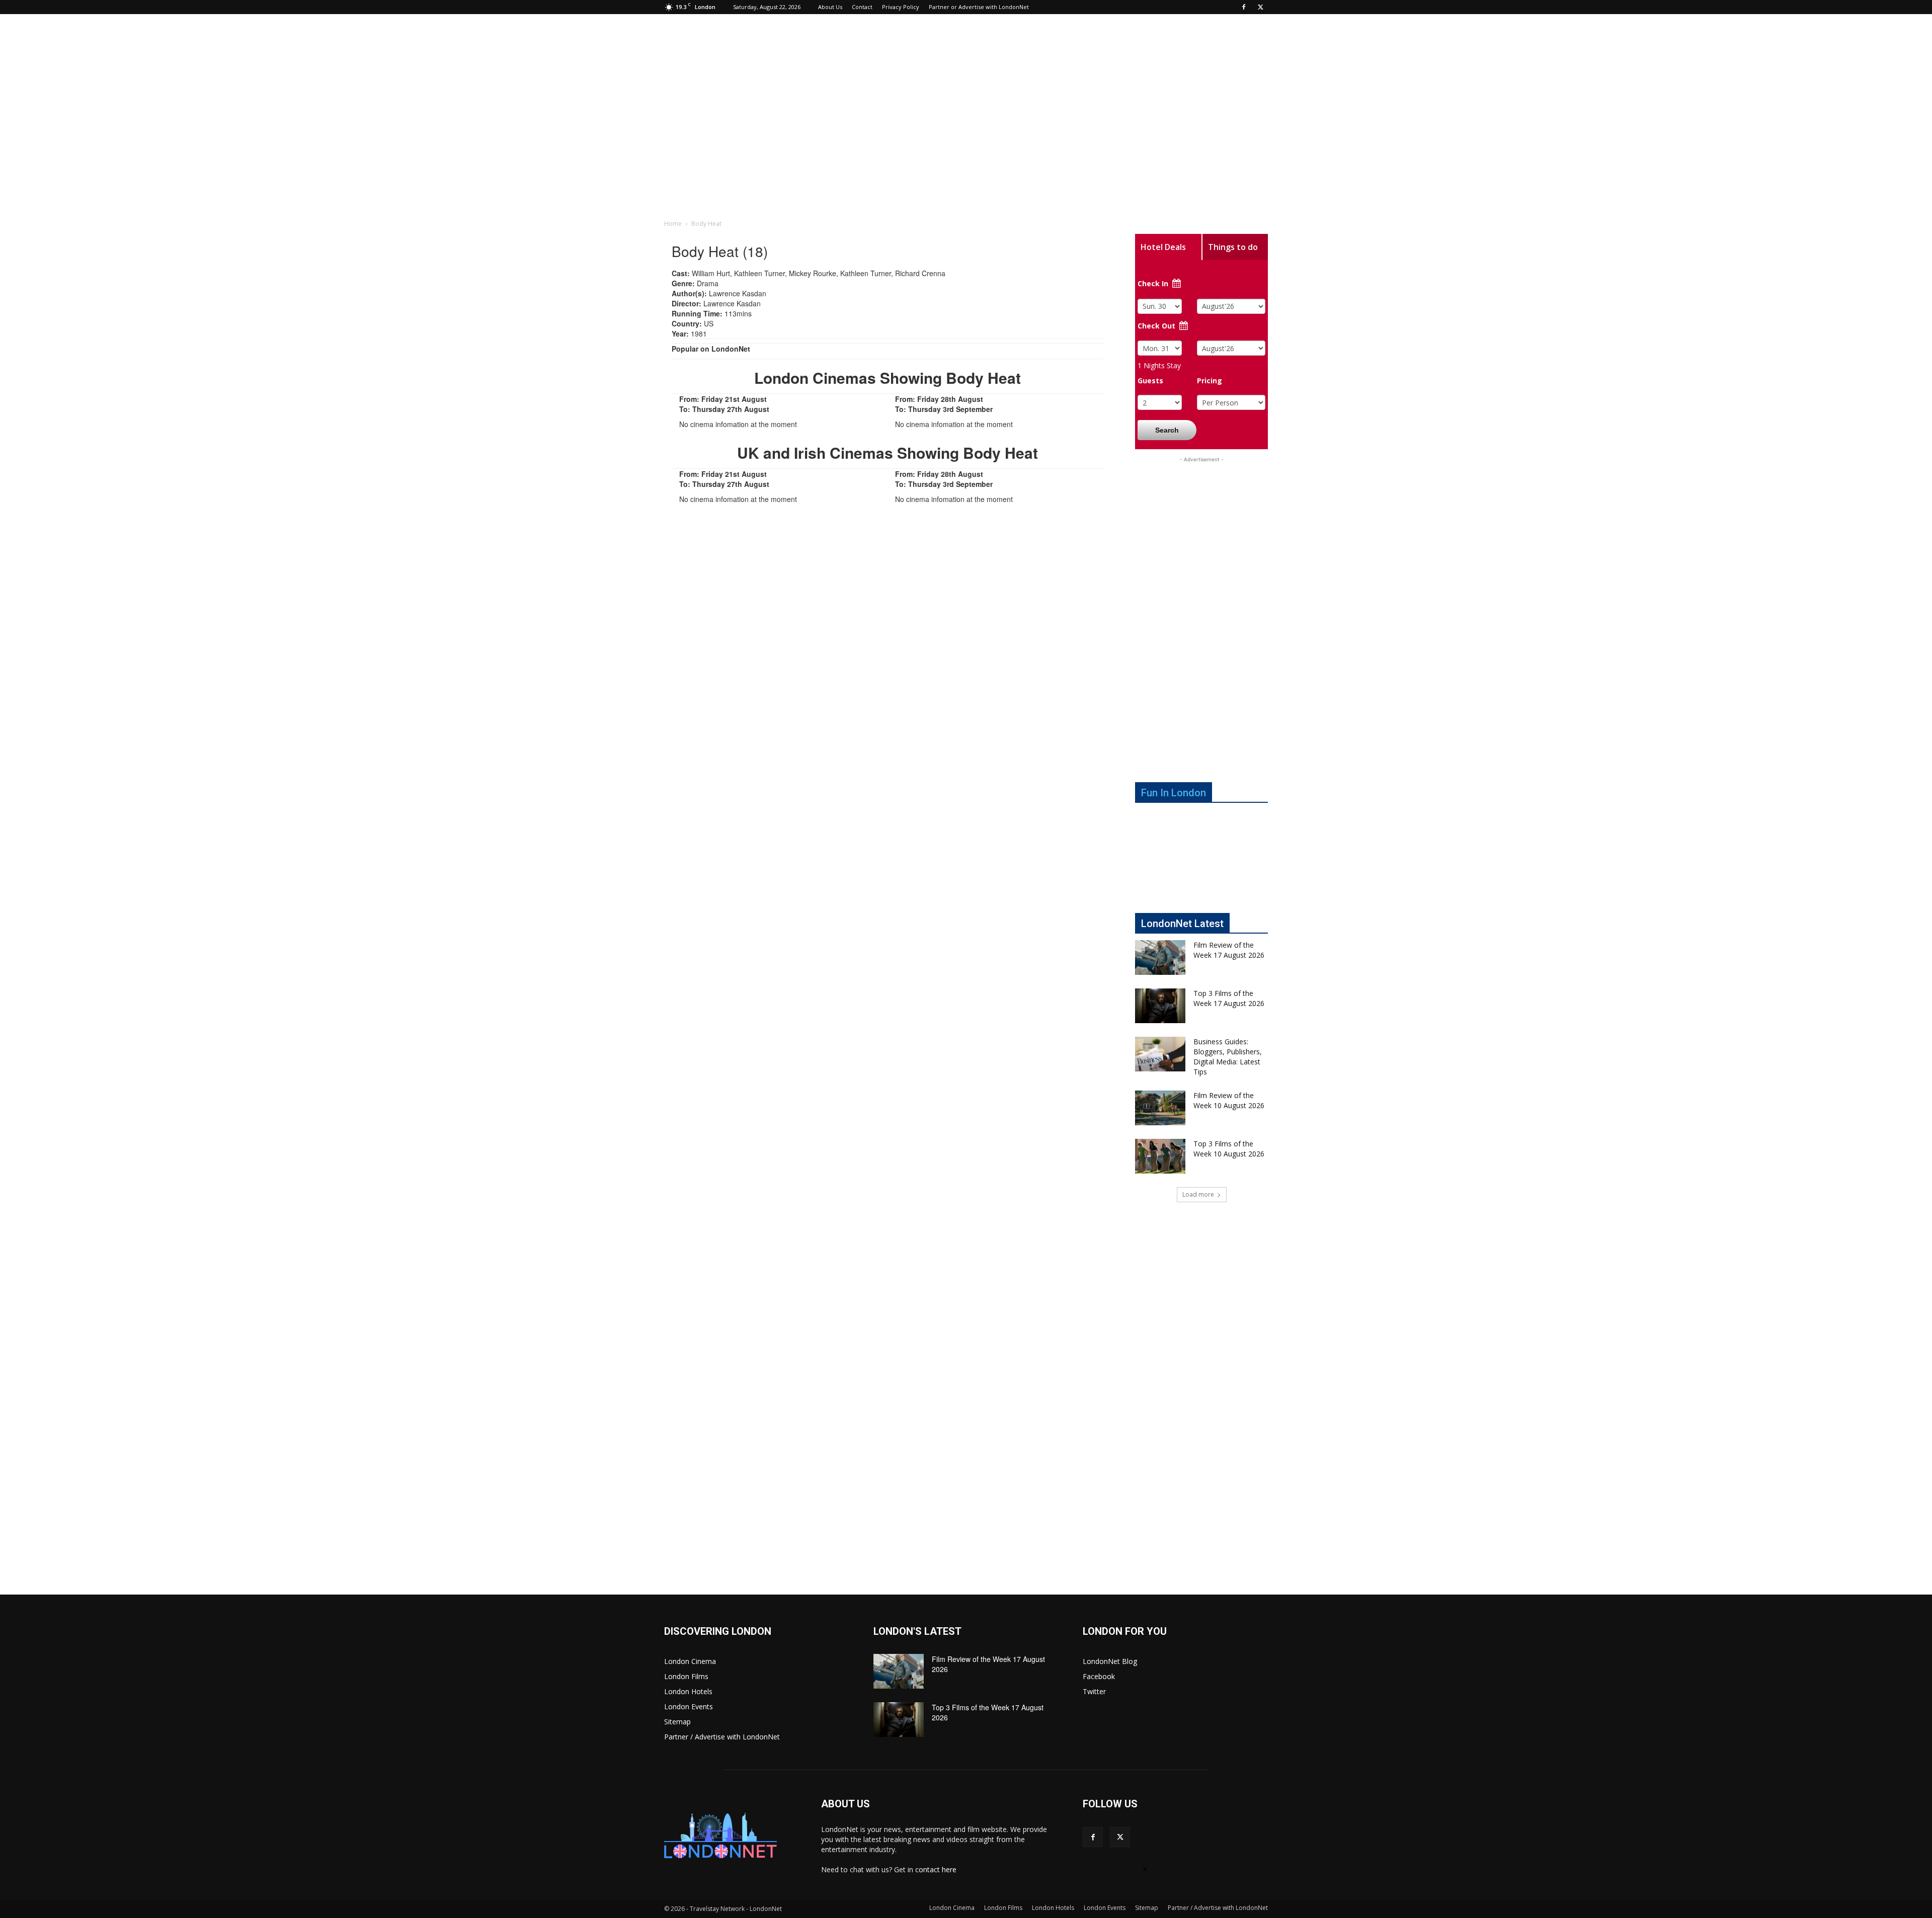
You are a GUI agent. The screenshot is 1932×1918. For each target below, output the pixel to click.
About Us (830, 7)
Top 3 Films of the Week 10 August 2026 (1229, 1149)
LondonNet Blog (1110, 1661)
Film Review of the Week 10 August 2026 (1229, 1100)
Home (673, 224)
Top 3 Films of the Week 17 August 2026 (1229, 998)
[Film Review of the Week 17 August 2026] (1160, 957)
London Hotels (688, 1691)
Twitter (1094, 1691)
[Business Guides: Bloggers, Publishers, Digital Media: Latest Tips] (1160, 1054)
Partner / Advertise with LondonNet (722, 1737)
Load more (1198, 1194)
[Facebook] (1244, 7)
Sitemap (677, 1722)
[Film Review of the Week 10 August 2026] (1160, 1108)
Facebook (1099, 1676)
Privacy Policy (901, 7)
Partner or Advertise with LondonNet (979, 7)
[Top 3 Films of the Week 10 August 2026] (1160, 1156)
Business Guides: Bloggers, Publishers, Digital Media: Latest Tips (1228, 1057)
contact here (936, 1869)
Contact (862, 7)
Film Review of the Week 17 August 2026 (1229, 950)
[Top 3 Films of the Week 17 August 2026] (1160, 1006)
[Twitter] (1260, 7)
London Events (689, 1706)
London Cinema (690, 1661)
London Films (686, 1676)
